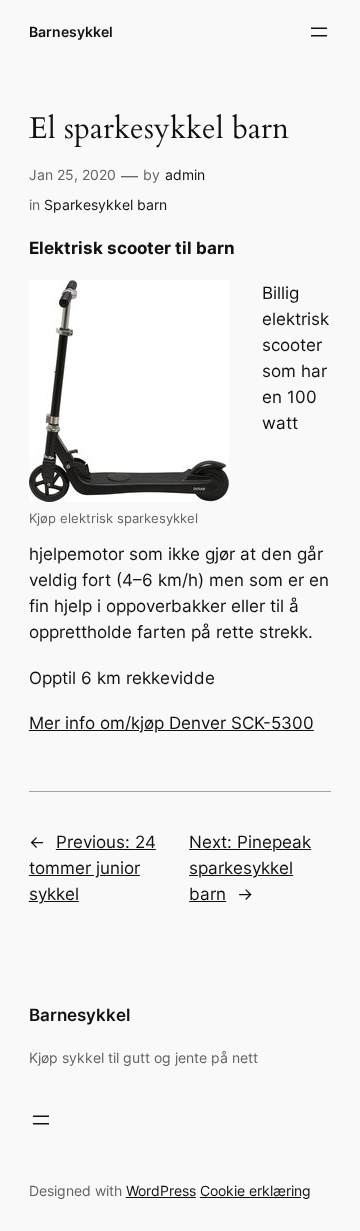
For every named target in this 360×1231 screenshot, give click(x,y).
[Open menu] (319, 32)
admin (185, 174)
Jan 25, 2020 (72, 174)
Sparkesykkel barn (105, 204)
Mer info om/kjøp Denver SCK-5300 (171, 723)
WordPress (161, 1190)
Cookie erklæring (255, 1190)
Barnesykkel (71, 31)
